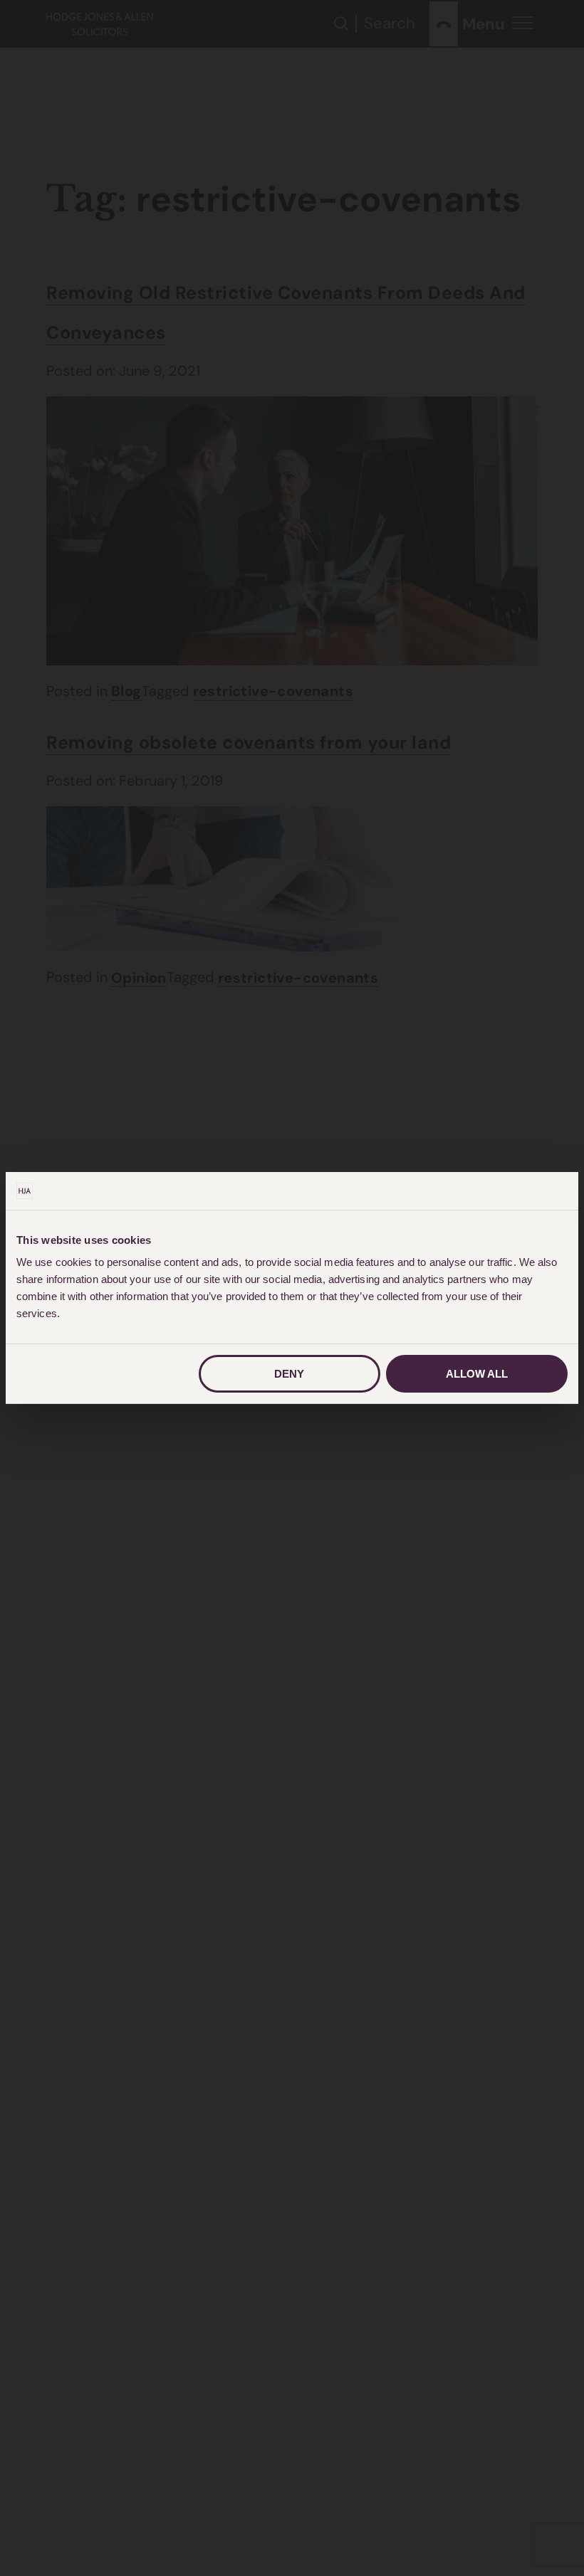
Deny (289, 1374)
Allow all (477, 1374)
